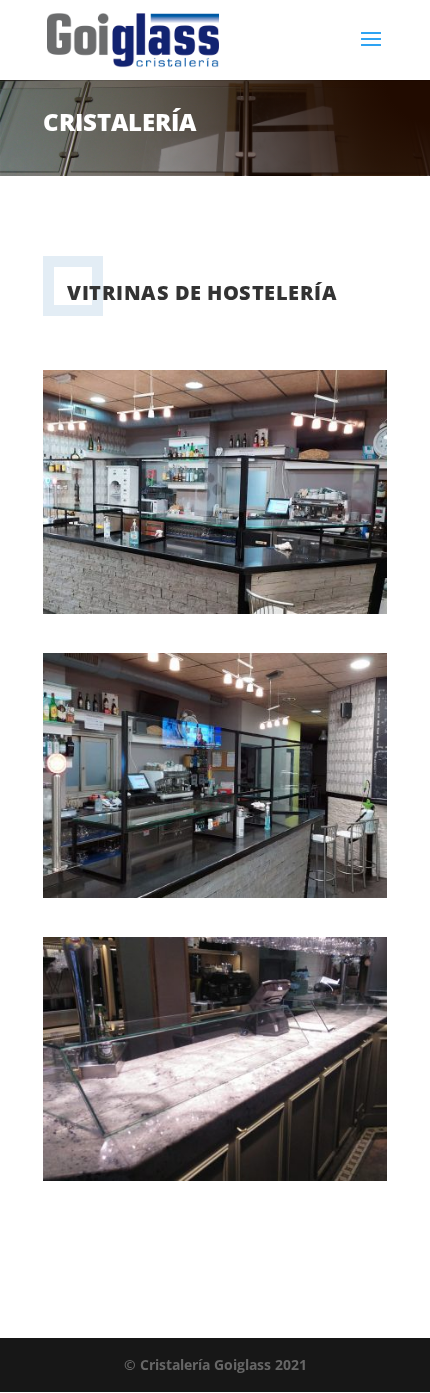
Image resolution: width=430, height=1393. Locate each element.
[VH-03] (215, 1175)
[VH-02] (215, 892)
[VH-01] (215, 608)
